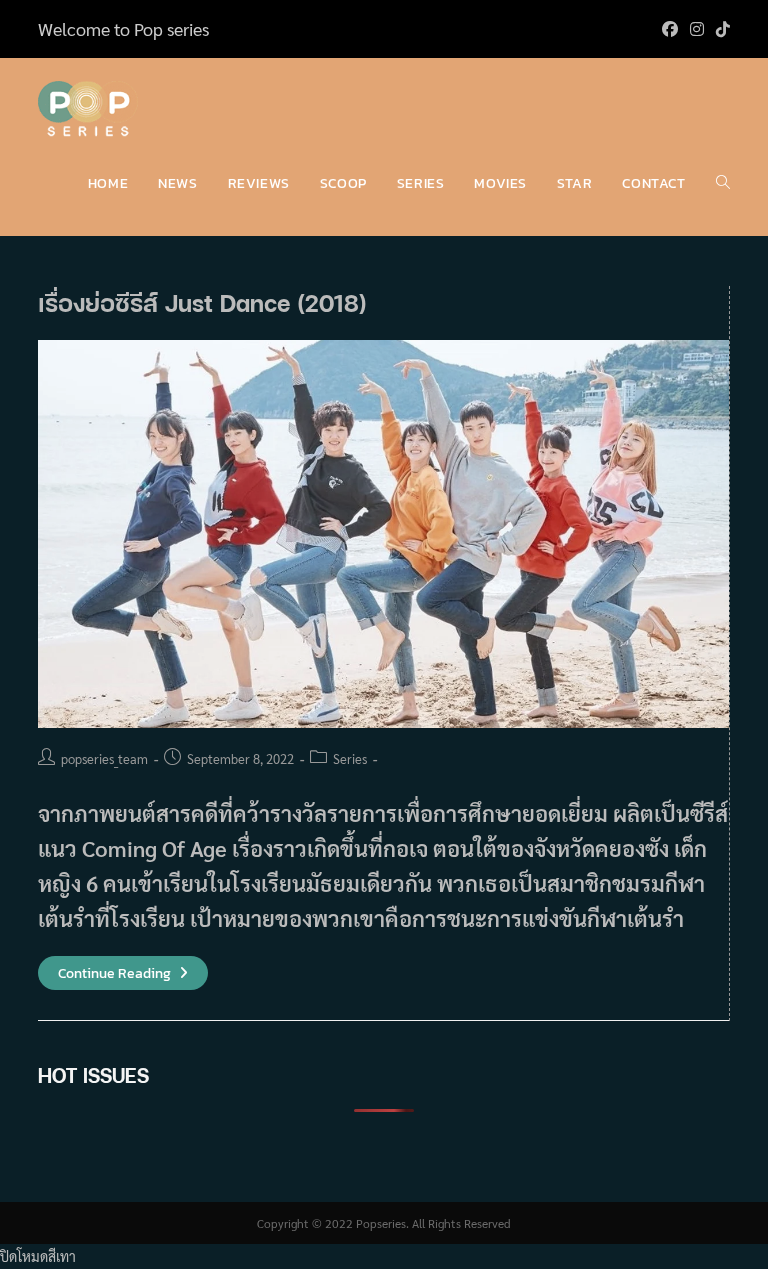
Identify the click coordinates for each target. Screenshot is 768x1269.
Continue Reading (123, 973)
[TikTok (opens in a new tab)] (720, 29)
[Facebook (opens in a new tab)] (670, 29)
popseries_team (104, 758)
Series (350, 758)
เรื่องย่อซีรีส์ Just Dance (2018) (202, 302)
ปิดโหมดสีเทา (38, 1256)
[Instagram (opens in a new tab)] (697, 29)
